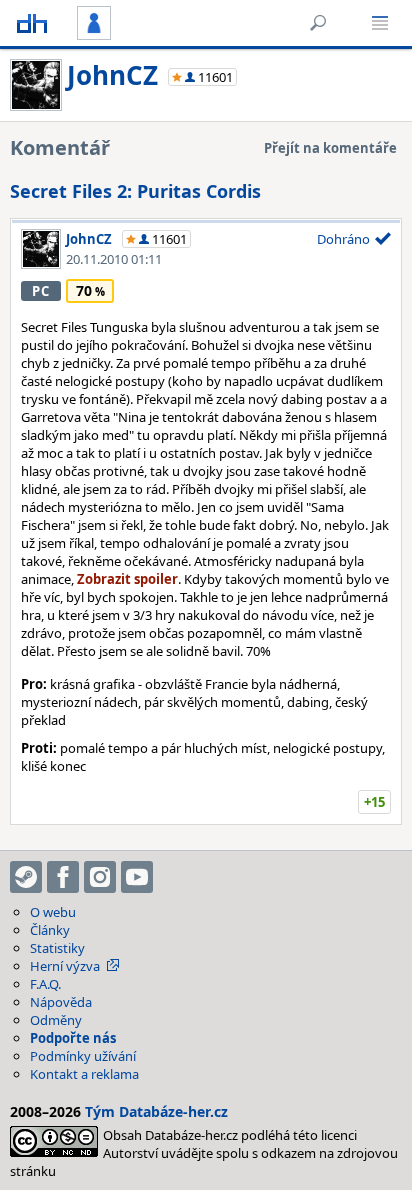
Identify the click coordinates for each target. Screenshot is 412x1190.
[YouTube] (137, 877)
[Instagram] (100, 877)
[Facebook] (63, 877)
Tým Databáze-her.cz (156, 1111)
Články (50, 930)
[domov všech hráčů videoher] (32, 23)
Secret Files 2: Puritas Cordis (135, 191)
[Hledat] (318, 23)
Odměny (56, 1020)
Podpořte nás (73, 1038)
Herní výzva (65, 966)
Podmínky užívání (83, 1056)
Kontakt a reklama (84, 1074)
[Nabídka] (380, 23)
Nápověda (61, 1002)
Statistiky (57, 948)
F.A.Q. (45, 984)
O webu (53, 912)
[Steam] (26, 877)
